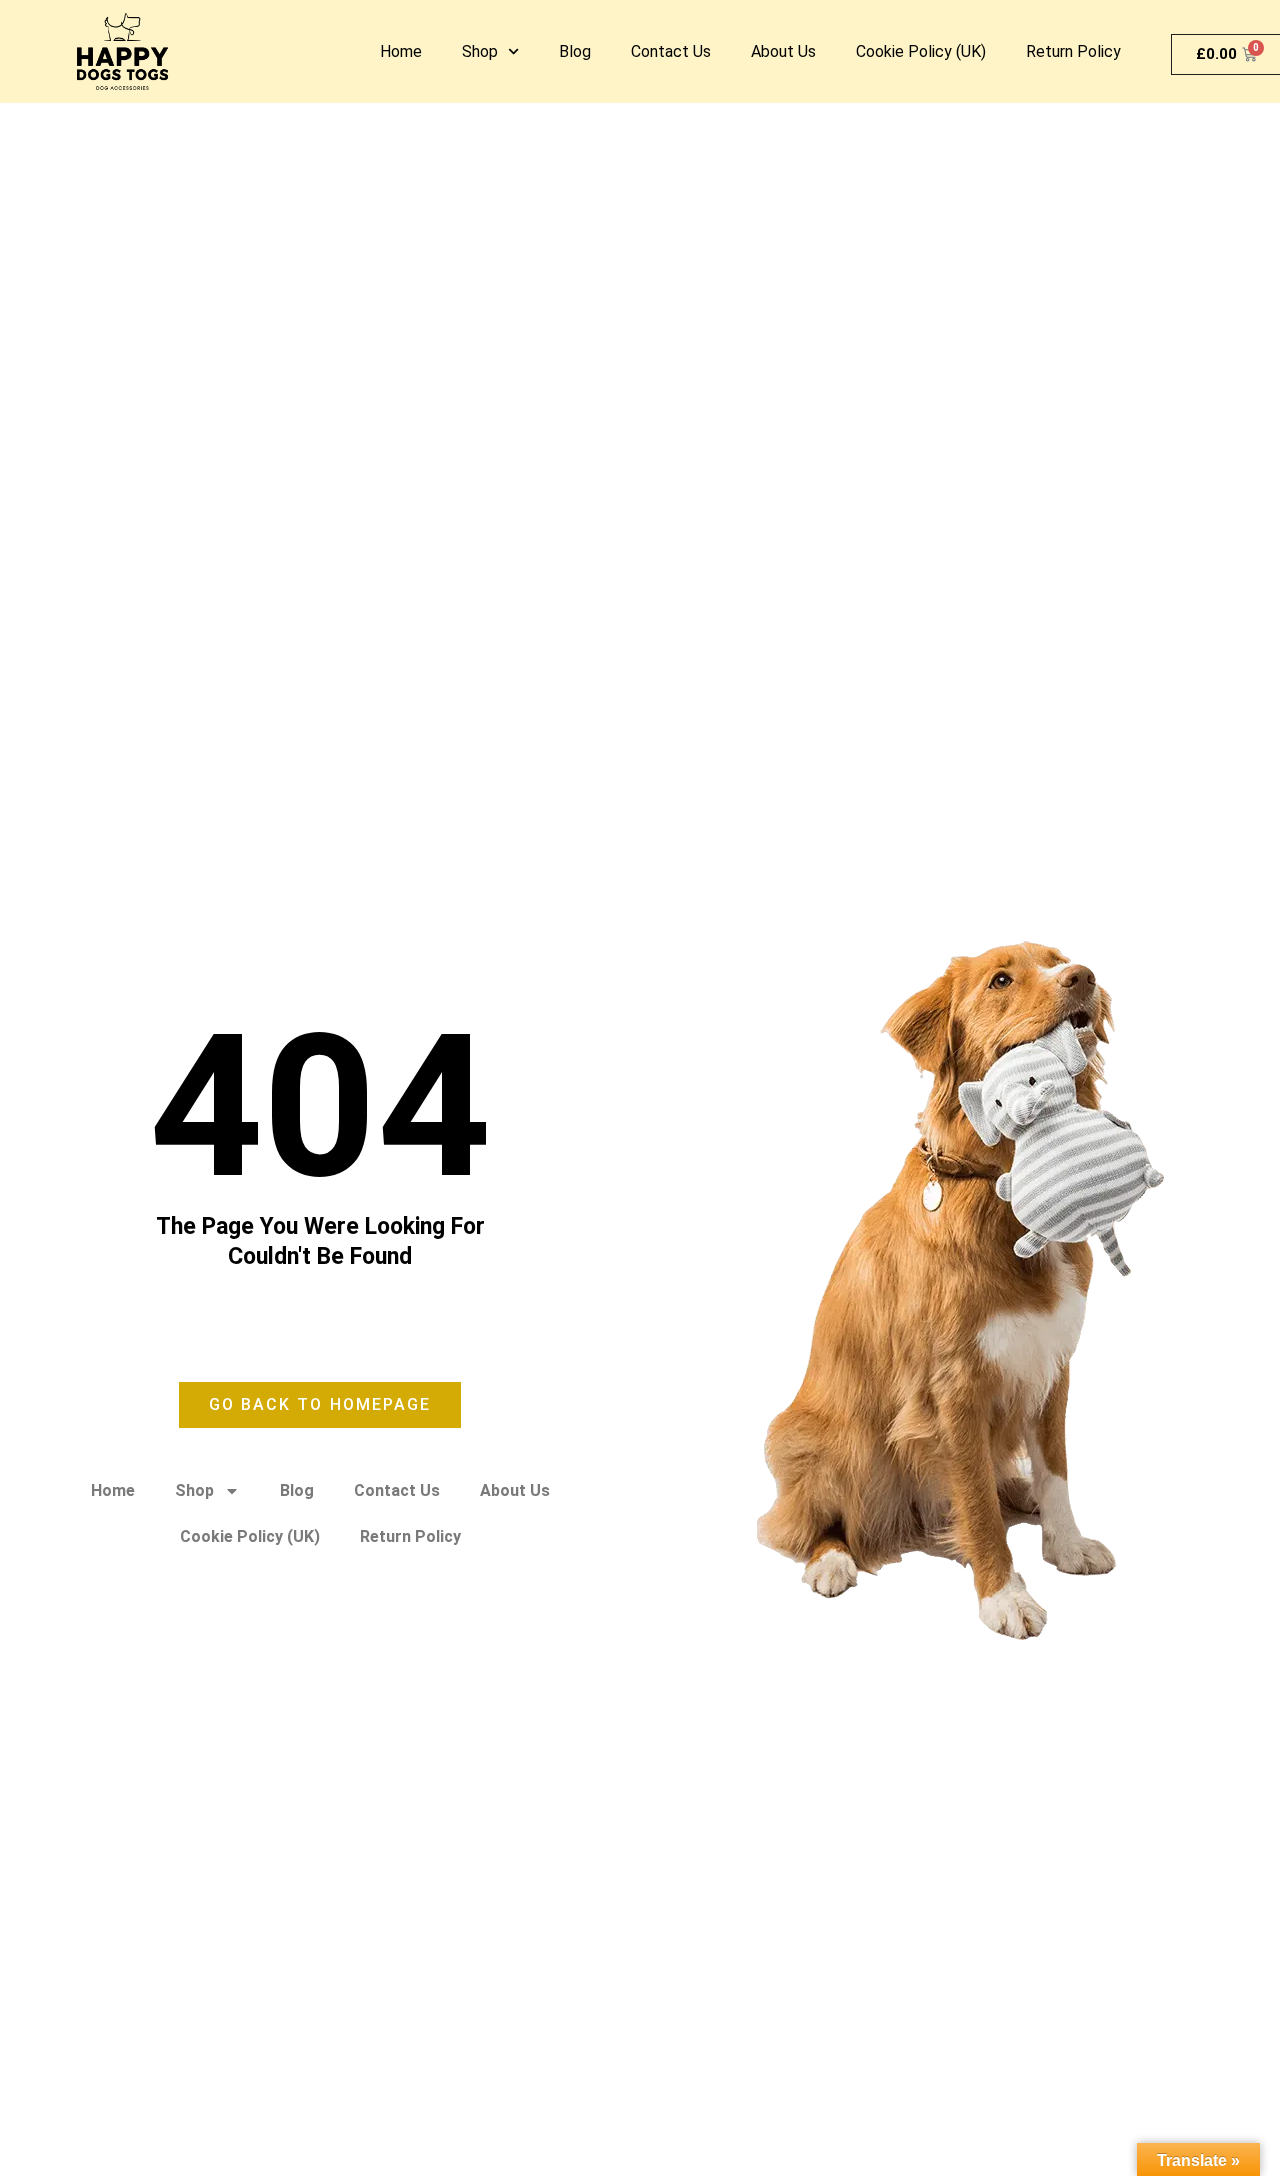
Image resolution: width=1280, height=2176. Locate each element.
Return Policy (1073, 51)
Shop (480, 51)
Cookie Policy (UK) (921, 51)
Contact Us (671, 51)
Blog (575, 51)
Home (401, 51)
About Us (783, 51)
